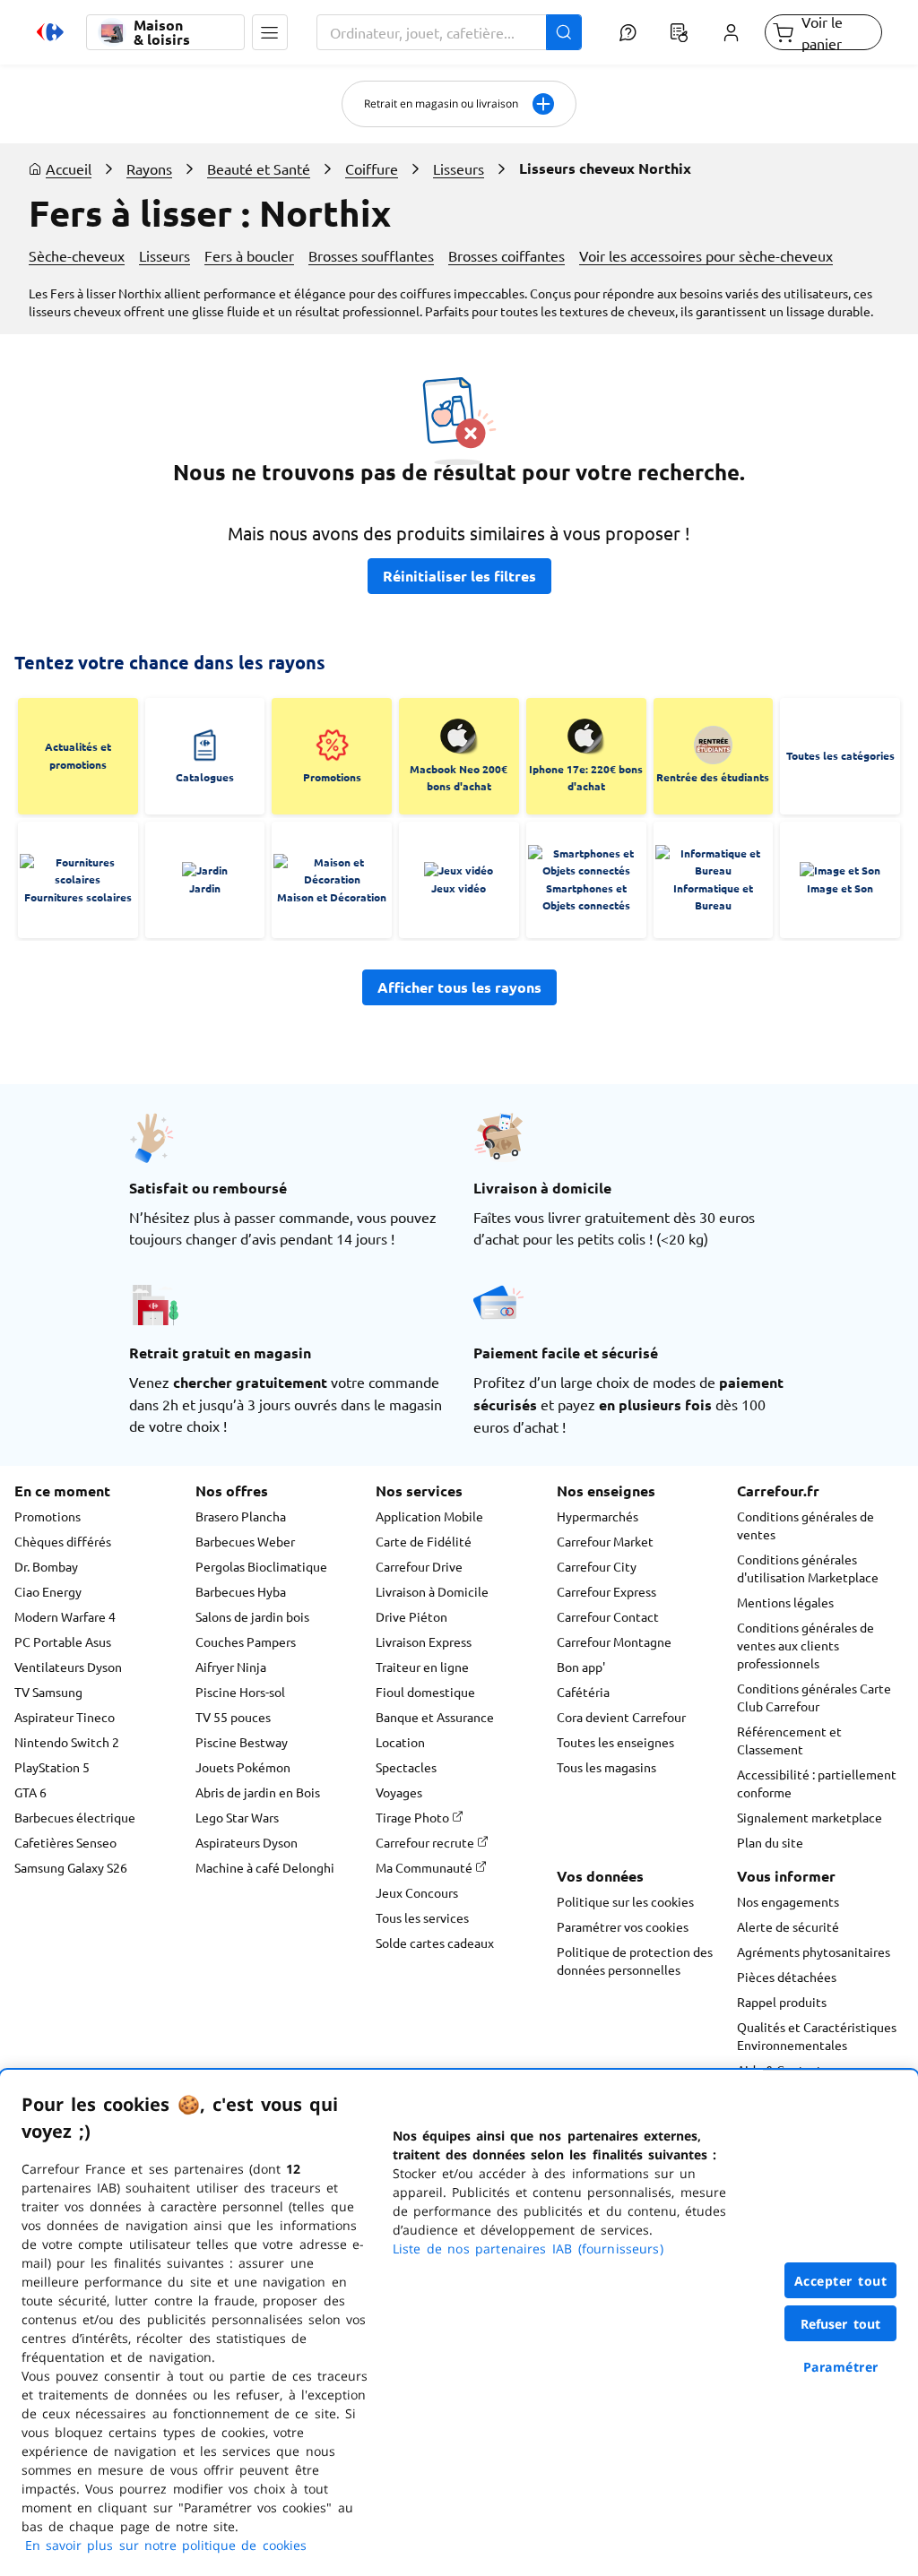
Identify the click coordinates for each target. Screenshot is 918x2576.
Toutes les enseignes (615, 1742)
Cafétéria (583, 1692)
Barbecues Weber (245, 1541)
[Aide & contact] (628, 32)
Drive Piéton (411, 1616)
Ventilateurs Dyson (68, 1667)
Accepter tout (841, 2281)
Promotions (332, 777)
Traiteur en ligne (422, 1667)
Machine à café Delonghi (265, 1867)
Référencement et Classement (789, 1740)
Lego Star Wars (237, 1817)
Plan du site (770, 1842)
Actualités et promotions (78, 755)
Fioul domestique (425, 1692)
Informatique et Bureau (713, 897)
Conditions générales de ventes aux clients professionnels (805, 1645)
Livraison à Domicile (432, 1591)
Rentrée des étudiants (713, 777)
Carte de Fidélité (424, 1541)
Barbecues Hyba (241, 1591)
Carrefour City (597, 1566)
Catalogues (205, 777)
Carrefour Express (606, 1591)
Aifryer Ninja (231, 1667)
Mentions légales (785, 1602)
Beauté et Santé (259, 168)
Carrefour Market (605, 1541)
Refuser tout (841, 2324)
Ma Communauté (425, 1867)
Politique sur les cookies (625, 1901)
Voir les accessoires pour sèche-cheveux (706, 255)
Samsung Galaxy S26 (71, 1867)
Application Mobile (429, 1516)
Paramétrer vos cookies (623, 1926)
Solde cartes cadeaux (435, 1943)
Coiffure (372, 168)
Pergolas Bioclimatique (261, 1566)
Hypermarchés (598, 1516)
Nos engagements (788, 1901)
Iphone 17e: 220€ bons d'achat (586, 778)
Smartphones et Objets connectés (586, 897)
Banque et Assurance (435, 1717)
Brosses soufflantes (371, 255)
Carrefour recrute (426, 1842)
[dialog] (459, 2323)
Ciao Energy (48, 1591)
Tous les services (422, 1917)
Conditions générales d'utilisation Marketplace (808, 1568)
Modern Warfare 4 (65, 1616)
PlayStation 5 (52, 1767)
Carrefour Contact (608, 1616)
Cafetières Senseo (65, 1842)
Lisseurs (459, 168)
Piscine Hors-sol (240, 1692)
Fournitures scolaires (78, 897)
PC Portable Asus (63, 1641)
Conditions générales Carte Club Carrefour (814, 1697)
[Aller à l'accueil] (50, 32)
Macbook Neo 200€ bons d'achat (459, 778)
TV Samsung (48, 1692)
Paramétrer (841, 2367)
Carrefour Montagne (614, 1641)
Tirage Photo (414, 1817)
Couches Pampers (246, 1641)
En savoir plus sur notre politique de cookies (166, 2545)
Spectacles (406, 1767)
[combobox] (449, 32)
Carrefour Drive (419, 1566)
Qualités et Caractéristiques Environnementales (817, 2036)
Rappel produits (782, 2002)
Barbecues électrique (75, 1817)
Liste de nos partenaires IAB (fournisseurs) (528, 2249)
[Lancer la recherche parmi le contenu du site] (564, 32)
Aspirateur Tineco (65, 1717)
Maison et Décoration (332, 897)
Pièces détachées (787, 1977)
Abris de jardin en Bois (258, 1792)
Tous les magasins (606, 1767)
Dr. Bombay (46, 1566)
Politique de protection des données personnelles (635, 1960)
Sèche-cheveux (77, 255)
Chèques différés (63, 1541)
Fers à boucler (249, 255)
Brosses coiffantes (507, 255)
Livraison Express (424, 1641)
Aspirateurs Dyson (247, 1842)
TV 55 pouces (233, 1717)
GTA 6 (30, 1792)
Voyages (399, 1792)
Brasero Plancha (241, 1516)
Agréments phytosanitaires (814, 1951)
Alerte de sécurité (788, 1926)
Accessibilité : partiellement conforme (817, 1783)
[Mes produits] (680, 32)
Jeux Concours (417, 1892)
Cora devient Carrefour (621, 1717)
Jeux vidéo (459, 888)
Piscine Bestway (242, 1742)
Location (400, 1742)
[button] (270, 32)
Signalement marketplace (810, 1817)
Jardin (205, 888)
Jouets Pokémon (243, 1767)
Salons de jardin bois (252, 1616)
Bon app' (581, 1667)
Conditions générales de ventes (805, 1525)
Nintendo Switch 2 (67, 1742)
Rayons (149, 168)
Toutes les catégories (840, 755)
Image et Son (840, 888)
